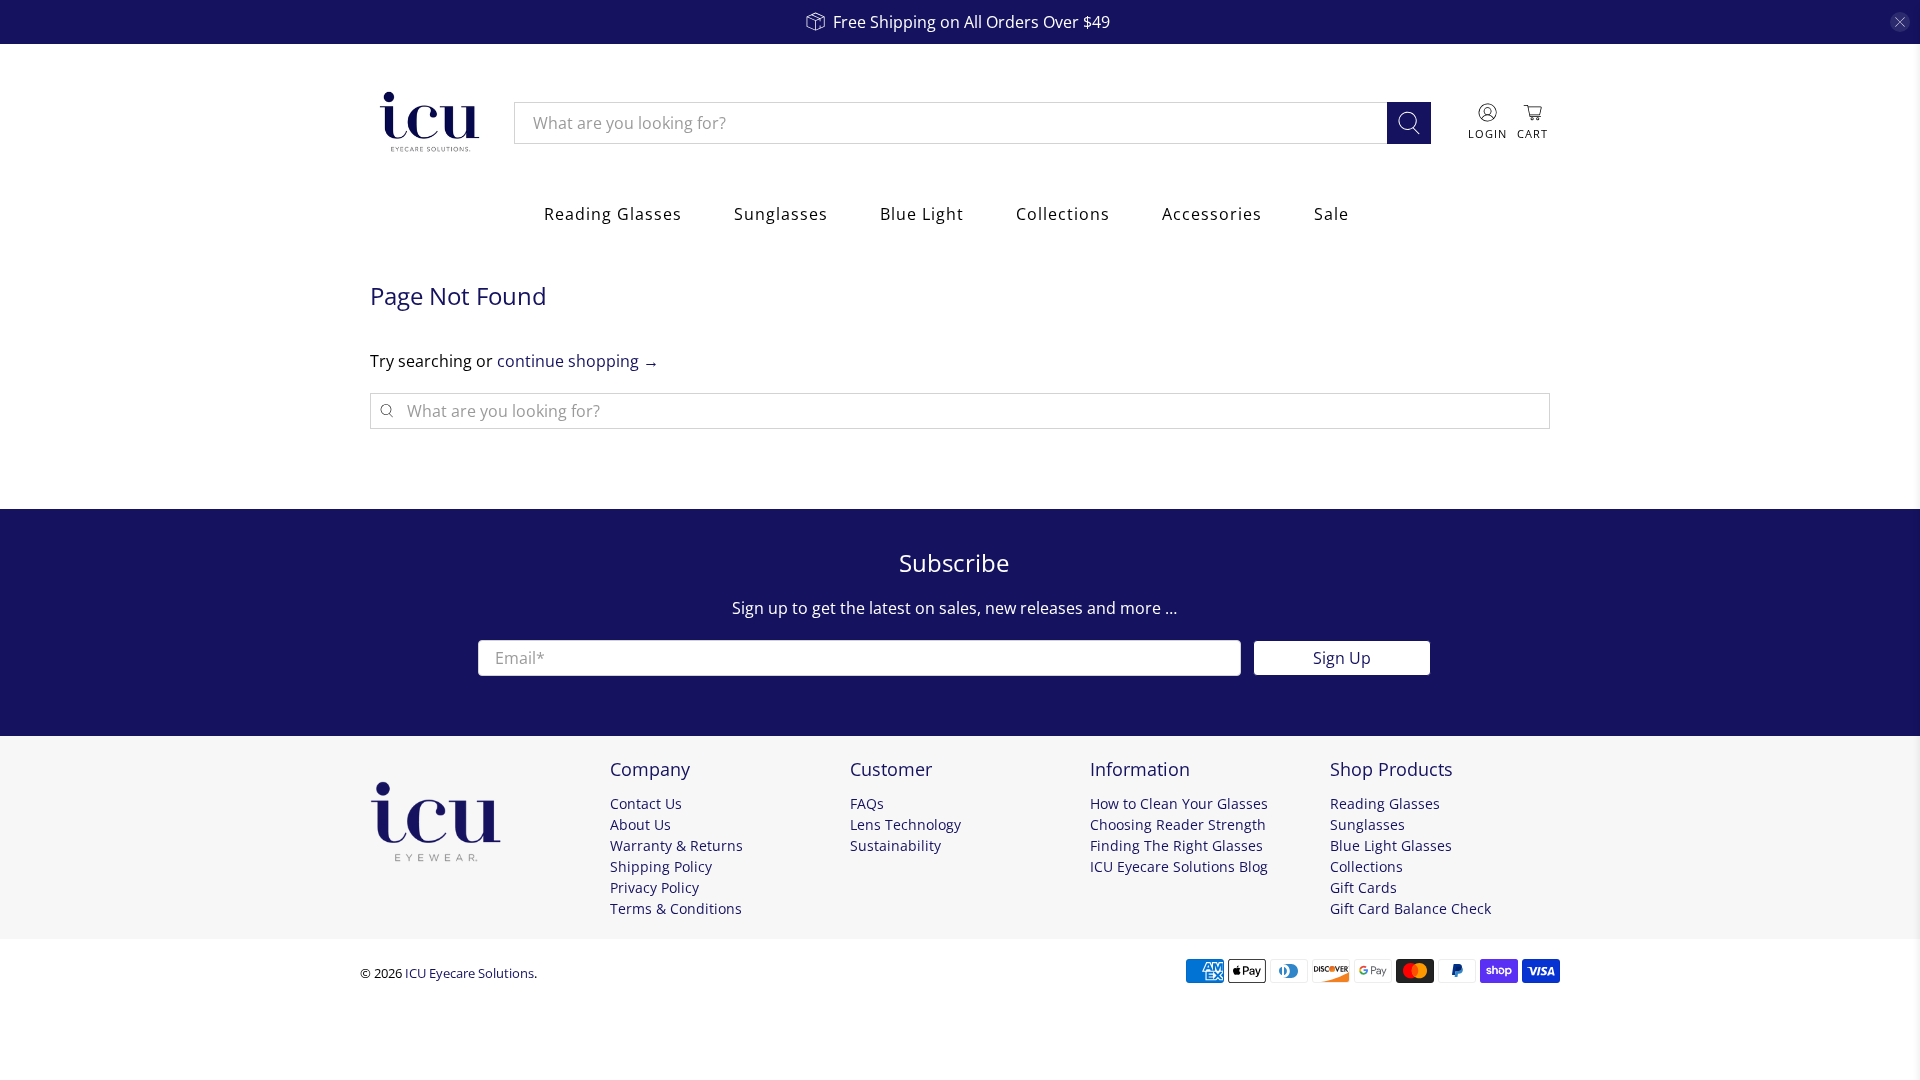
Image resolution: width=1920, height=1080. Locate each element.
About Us (640, 824)
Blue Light (922, 214)
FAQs (867, 803)
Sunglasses (781, 214)
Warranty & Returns (676, 845)
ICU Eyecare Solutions (469, 973)
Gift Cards (1363, 887)
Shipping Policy (661, 866)
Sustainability (895, 845)
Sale (1331, 214)
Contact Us (646, 803)
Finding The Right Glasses (1176, 845)
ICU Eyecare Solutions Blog (1179, 866)
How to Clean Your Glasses (1179, 803)
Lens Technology (905, 824)
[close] (1900, 22)
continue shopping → (578, 361)
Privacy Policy (654, 887)
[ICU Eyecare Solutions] (427, 123)
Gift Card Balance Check (1410, 908)
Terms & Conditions (676, 908)
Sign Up (1342, 658)
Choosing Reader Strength (1178, 824)
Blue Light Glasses (1391, 845)
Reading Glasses (613, 214)
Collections (1063, 214)
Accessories (1212, 214)
